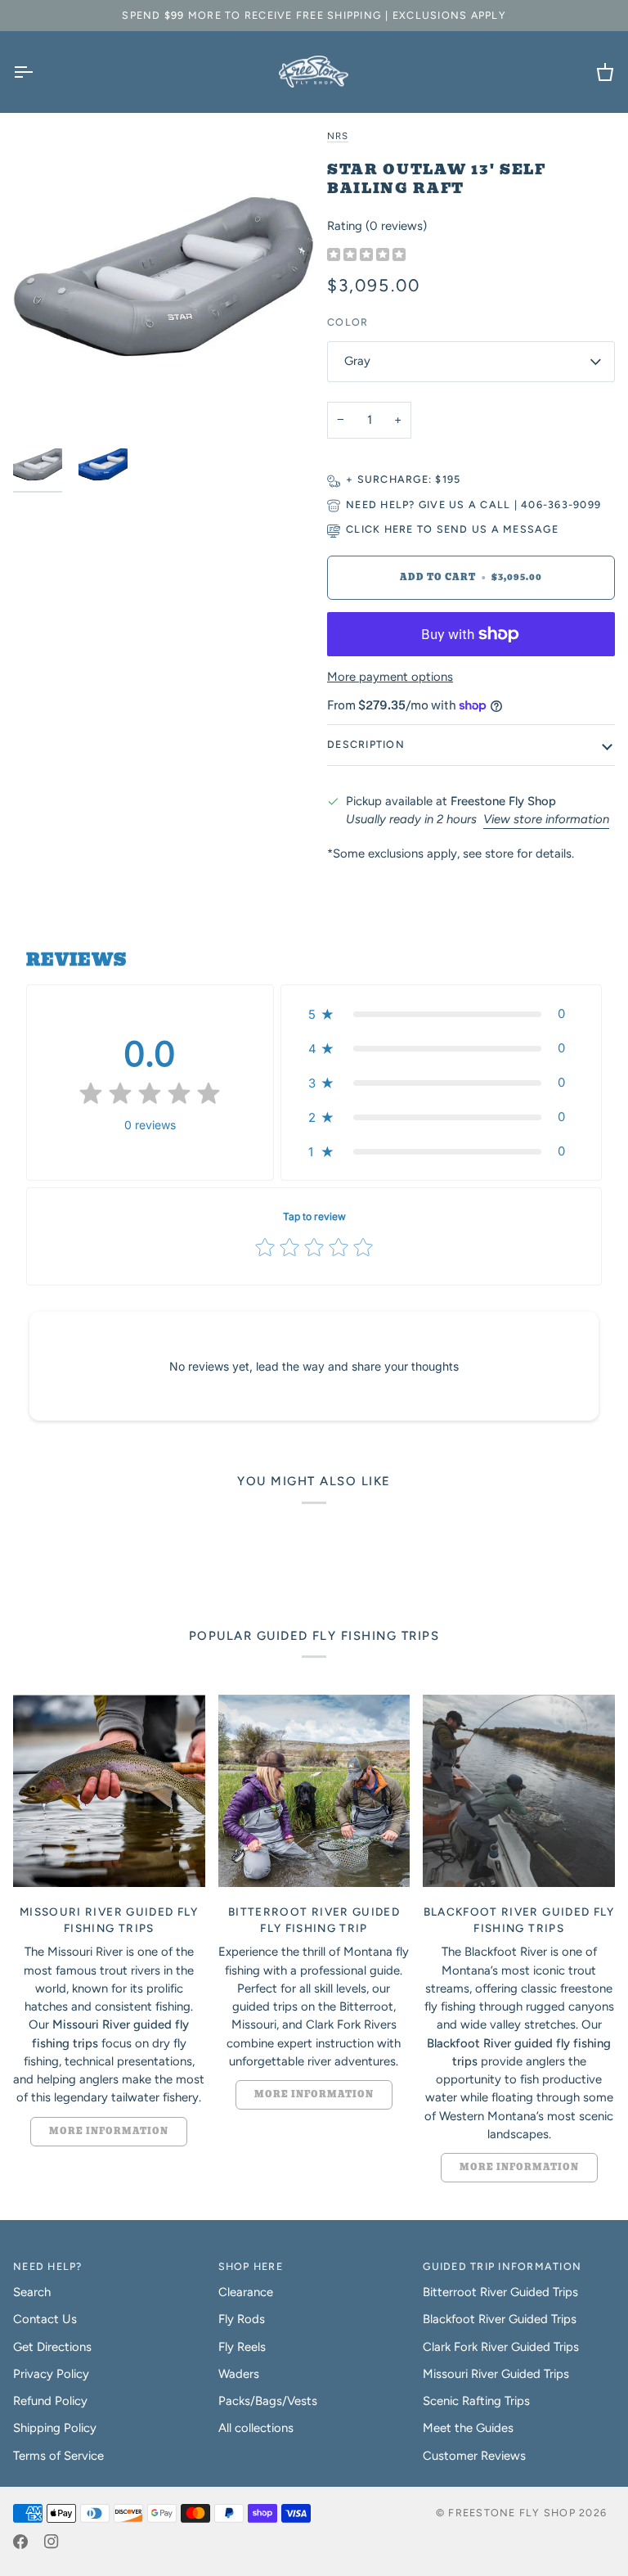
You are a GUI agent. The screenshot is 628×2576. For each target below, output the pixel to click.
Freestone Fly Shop (512, 2513)
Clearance (246, 2292)
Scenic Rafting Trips (476, 2401)
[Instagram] (52, 2542)
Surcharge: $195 (409, 479)
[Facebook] (20, 2542)
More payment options (390, 677)
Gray (357, 361)
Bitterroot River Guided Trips (500, 2292)
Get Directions (52, 2347)
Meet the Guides (468, 2428)
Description (366, 744)
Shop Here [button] (251, 2266)
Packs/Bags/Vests (268, 2401)
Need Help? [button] (48, 2266)
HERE (399, 529)
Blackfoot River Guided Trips (500, 2319)
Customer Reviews (474, 2456)
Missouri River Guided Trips (496, 2374)
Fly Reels (242, 2347)
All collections (256, 2428)
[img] (366, 256)
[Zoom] (164, 277)
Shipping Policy (55, 2428)
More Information (109, 2131)
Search (32, 2292)
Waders (239, 2374)
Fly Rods (242, 2319)
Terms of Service (58, 2456)
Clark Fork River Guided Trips (501, 2347)
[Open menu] (38, 72)
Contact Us (45, 2319)
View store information (546, 819)
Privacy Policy (51, 2374)
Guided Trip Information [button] (502, 2266)
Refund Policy (50, 2401)
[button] (441, 1014)
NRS (338, 136)
